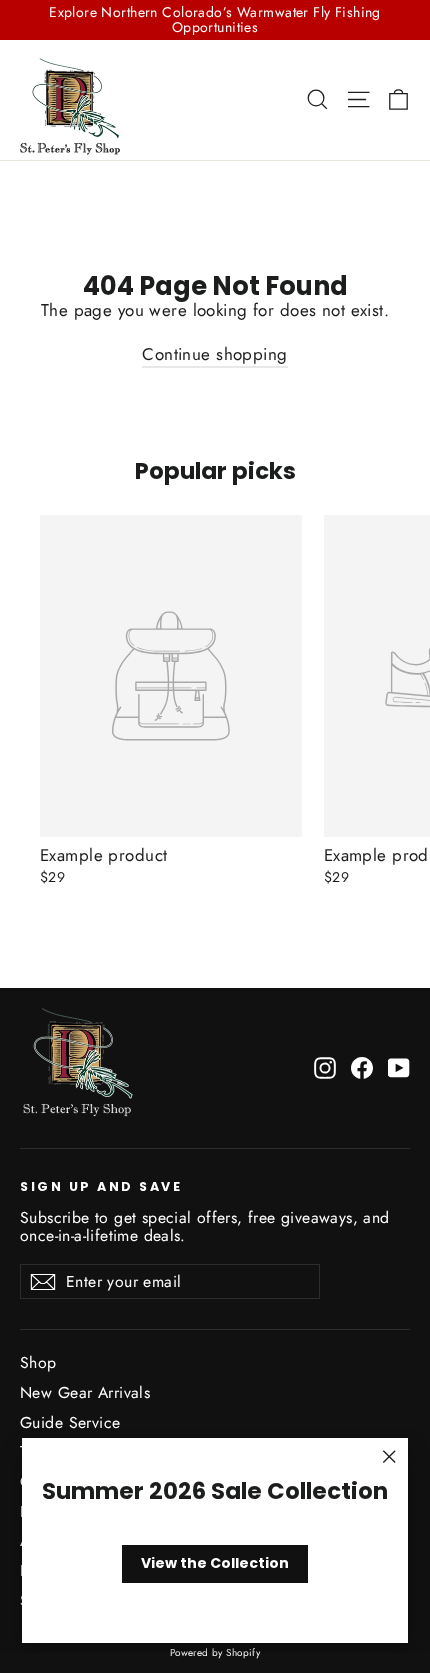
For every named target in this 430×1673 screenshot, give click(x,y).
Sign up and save (101, 1186)
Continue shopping (214, 354)
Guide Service (70, 1422)
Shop (38, 1362)
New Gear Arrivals (85, 1392)
